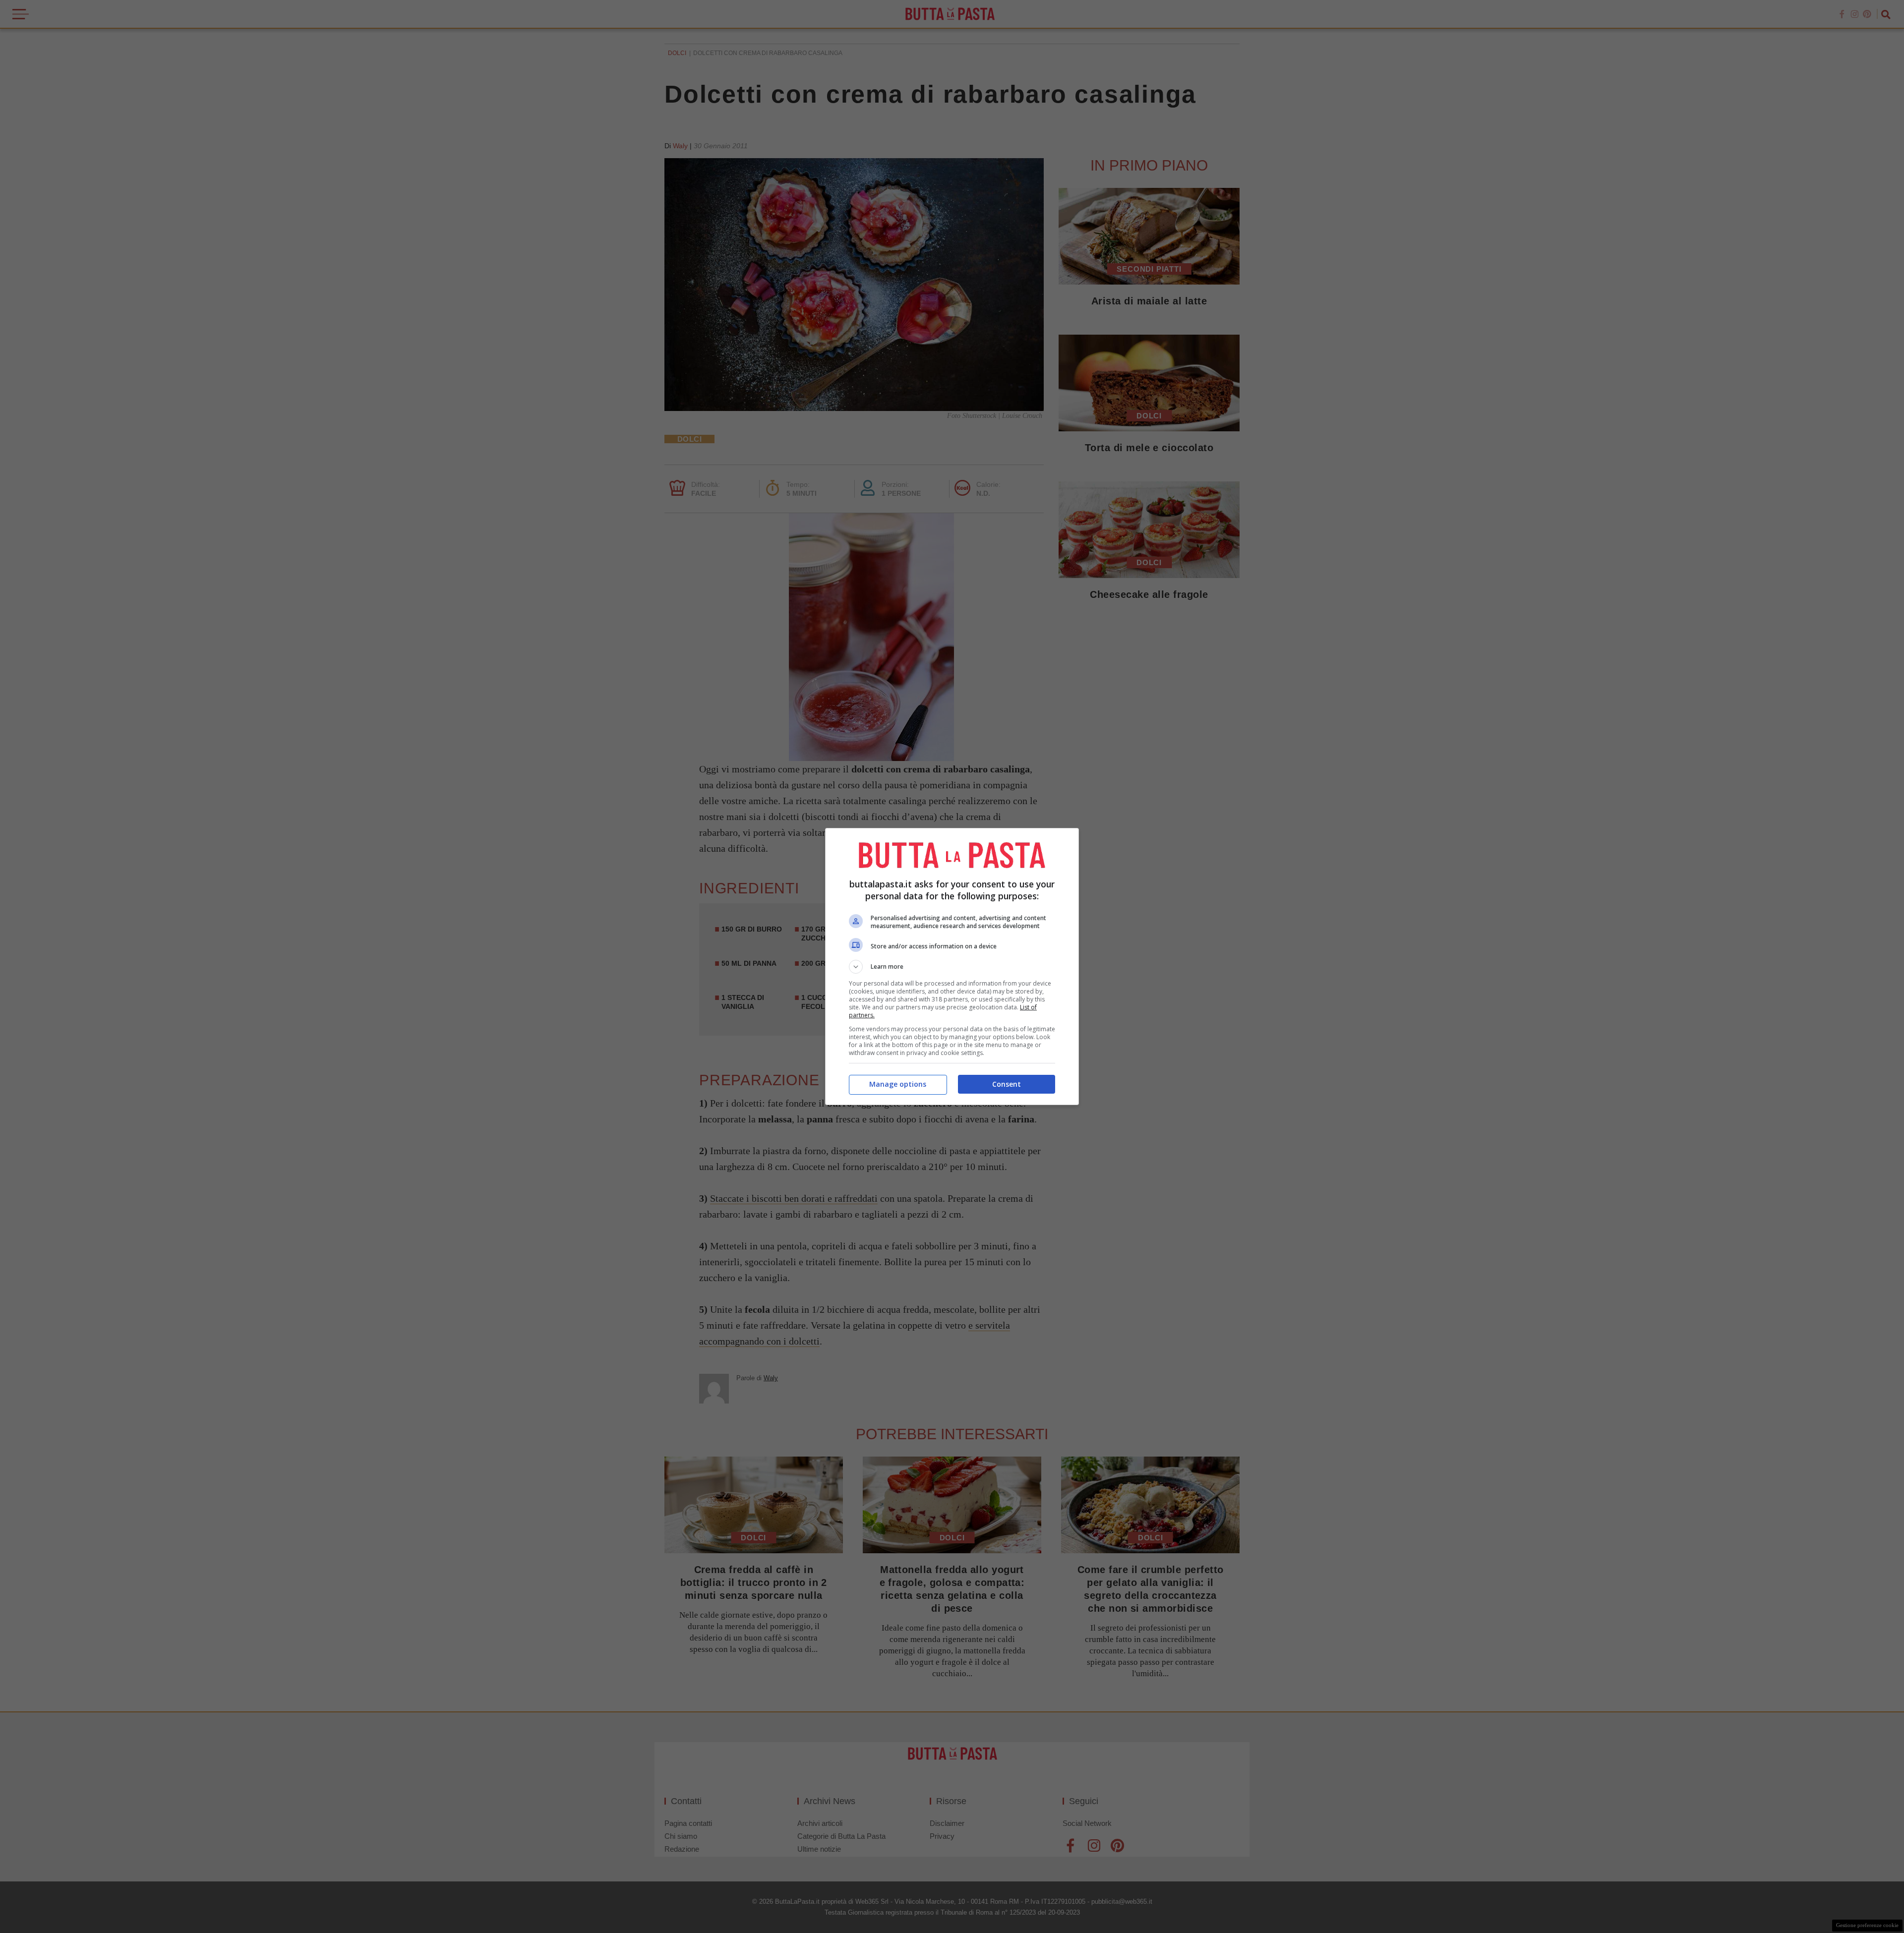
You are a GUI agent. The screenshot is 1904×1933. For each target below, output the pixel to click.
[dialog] (952, 966)
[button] (952, 967)
